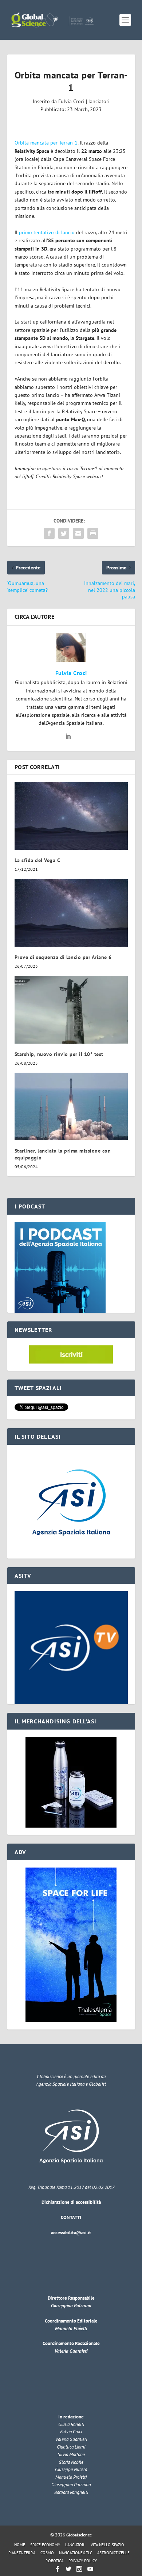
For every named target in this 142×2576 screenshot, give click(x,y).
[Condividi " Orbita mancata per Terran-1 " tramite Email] (78, 533)
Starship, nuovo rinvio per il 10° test (59, 1054)
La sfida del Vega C (38, 860)
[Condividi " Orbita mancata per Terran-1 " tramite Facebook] (49, 533)
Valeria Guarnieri (71, 2351)
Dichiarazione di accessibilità (71, 2202)
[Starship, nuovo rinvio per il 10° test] (71, 1010)
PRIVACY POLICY (83, 2561)
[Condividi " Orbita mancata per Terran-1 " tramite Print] (93, 533)
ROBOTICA (54, 2561)
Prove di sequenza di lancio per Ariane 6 (63, 957)
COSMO (47, 2553)
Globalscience (79, 2535)
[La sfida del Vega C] (71, 816)
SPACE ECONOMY (45, 2545)
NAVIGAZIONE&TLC (76, 2553)
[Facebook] (58, 2569)
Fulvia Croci (71, 101)
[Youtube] (90, 2569)
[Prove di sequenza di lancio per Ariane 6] (71, 913)
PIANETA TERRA (22, 2553)
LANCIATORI (75, 2545)
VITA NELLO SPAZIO (107, 2545)
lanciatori (99, 101)
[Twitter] (68, 2569)
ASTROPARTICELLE (113, 2553)
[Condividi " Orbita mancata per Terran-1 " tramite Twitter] (64, 533)
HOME (20, 2545)
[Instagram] (79, 2569)
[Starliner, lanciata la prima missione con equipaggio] (71, 1107)
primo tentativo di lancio (47, 232)
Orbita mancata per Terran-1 (46, 143)
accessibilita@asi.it (71, 2233)
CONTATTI (71, 2217)
